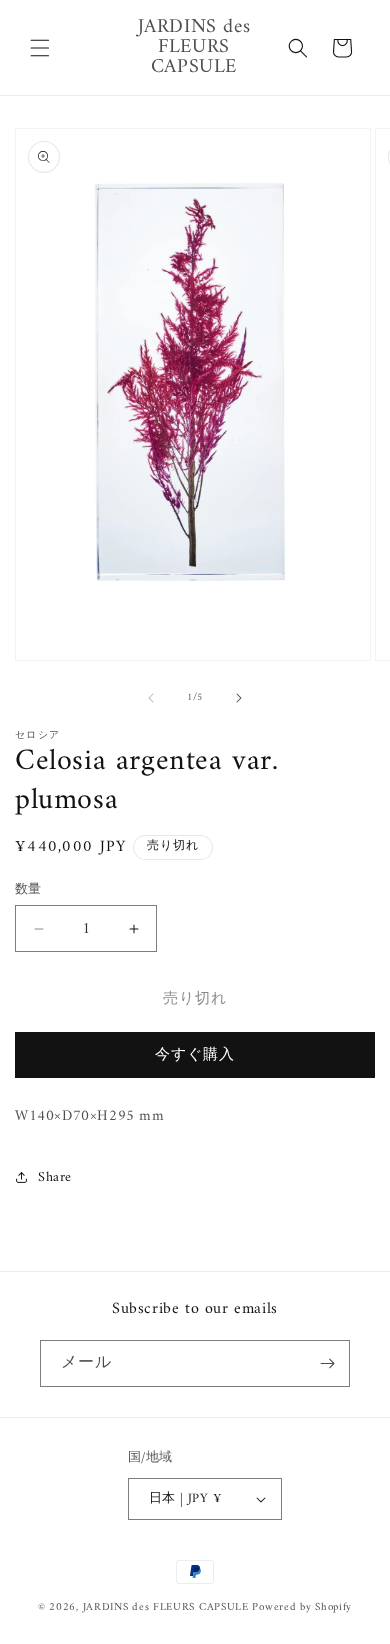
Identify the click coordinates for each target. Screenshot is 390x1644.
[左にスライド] (151, 698)
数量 (28, 890)
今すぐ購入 (195, 1055)
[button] (40, 48)
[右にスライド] (239, 698)
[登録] (327, 1363)
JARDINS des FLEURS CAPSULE (166, 1607)
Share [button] (55, 1177)
